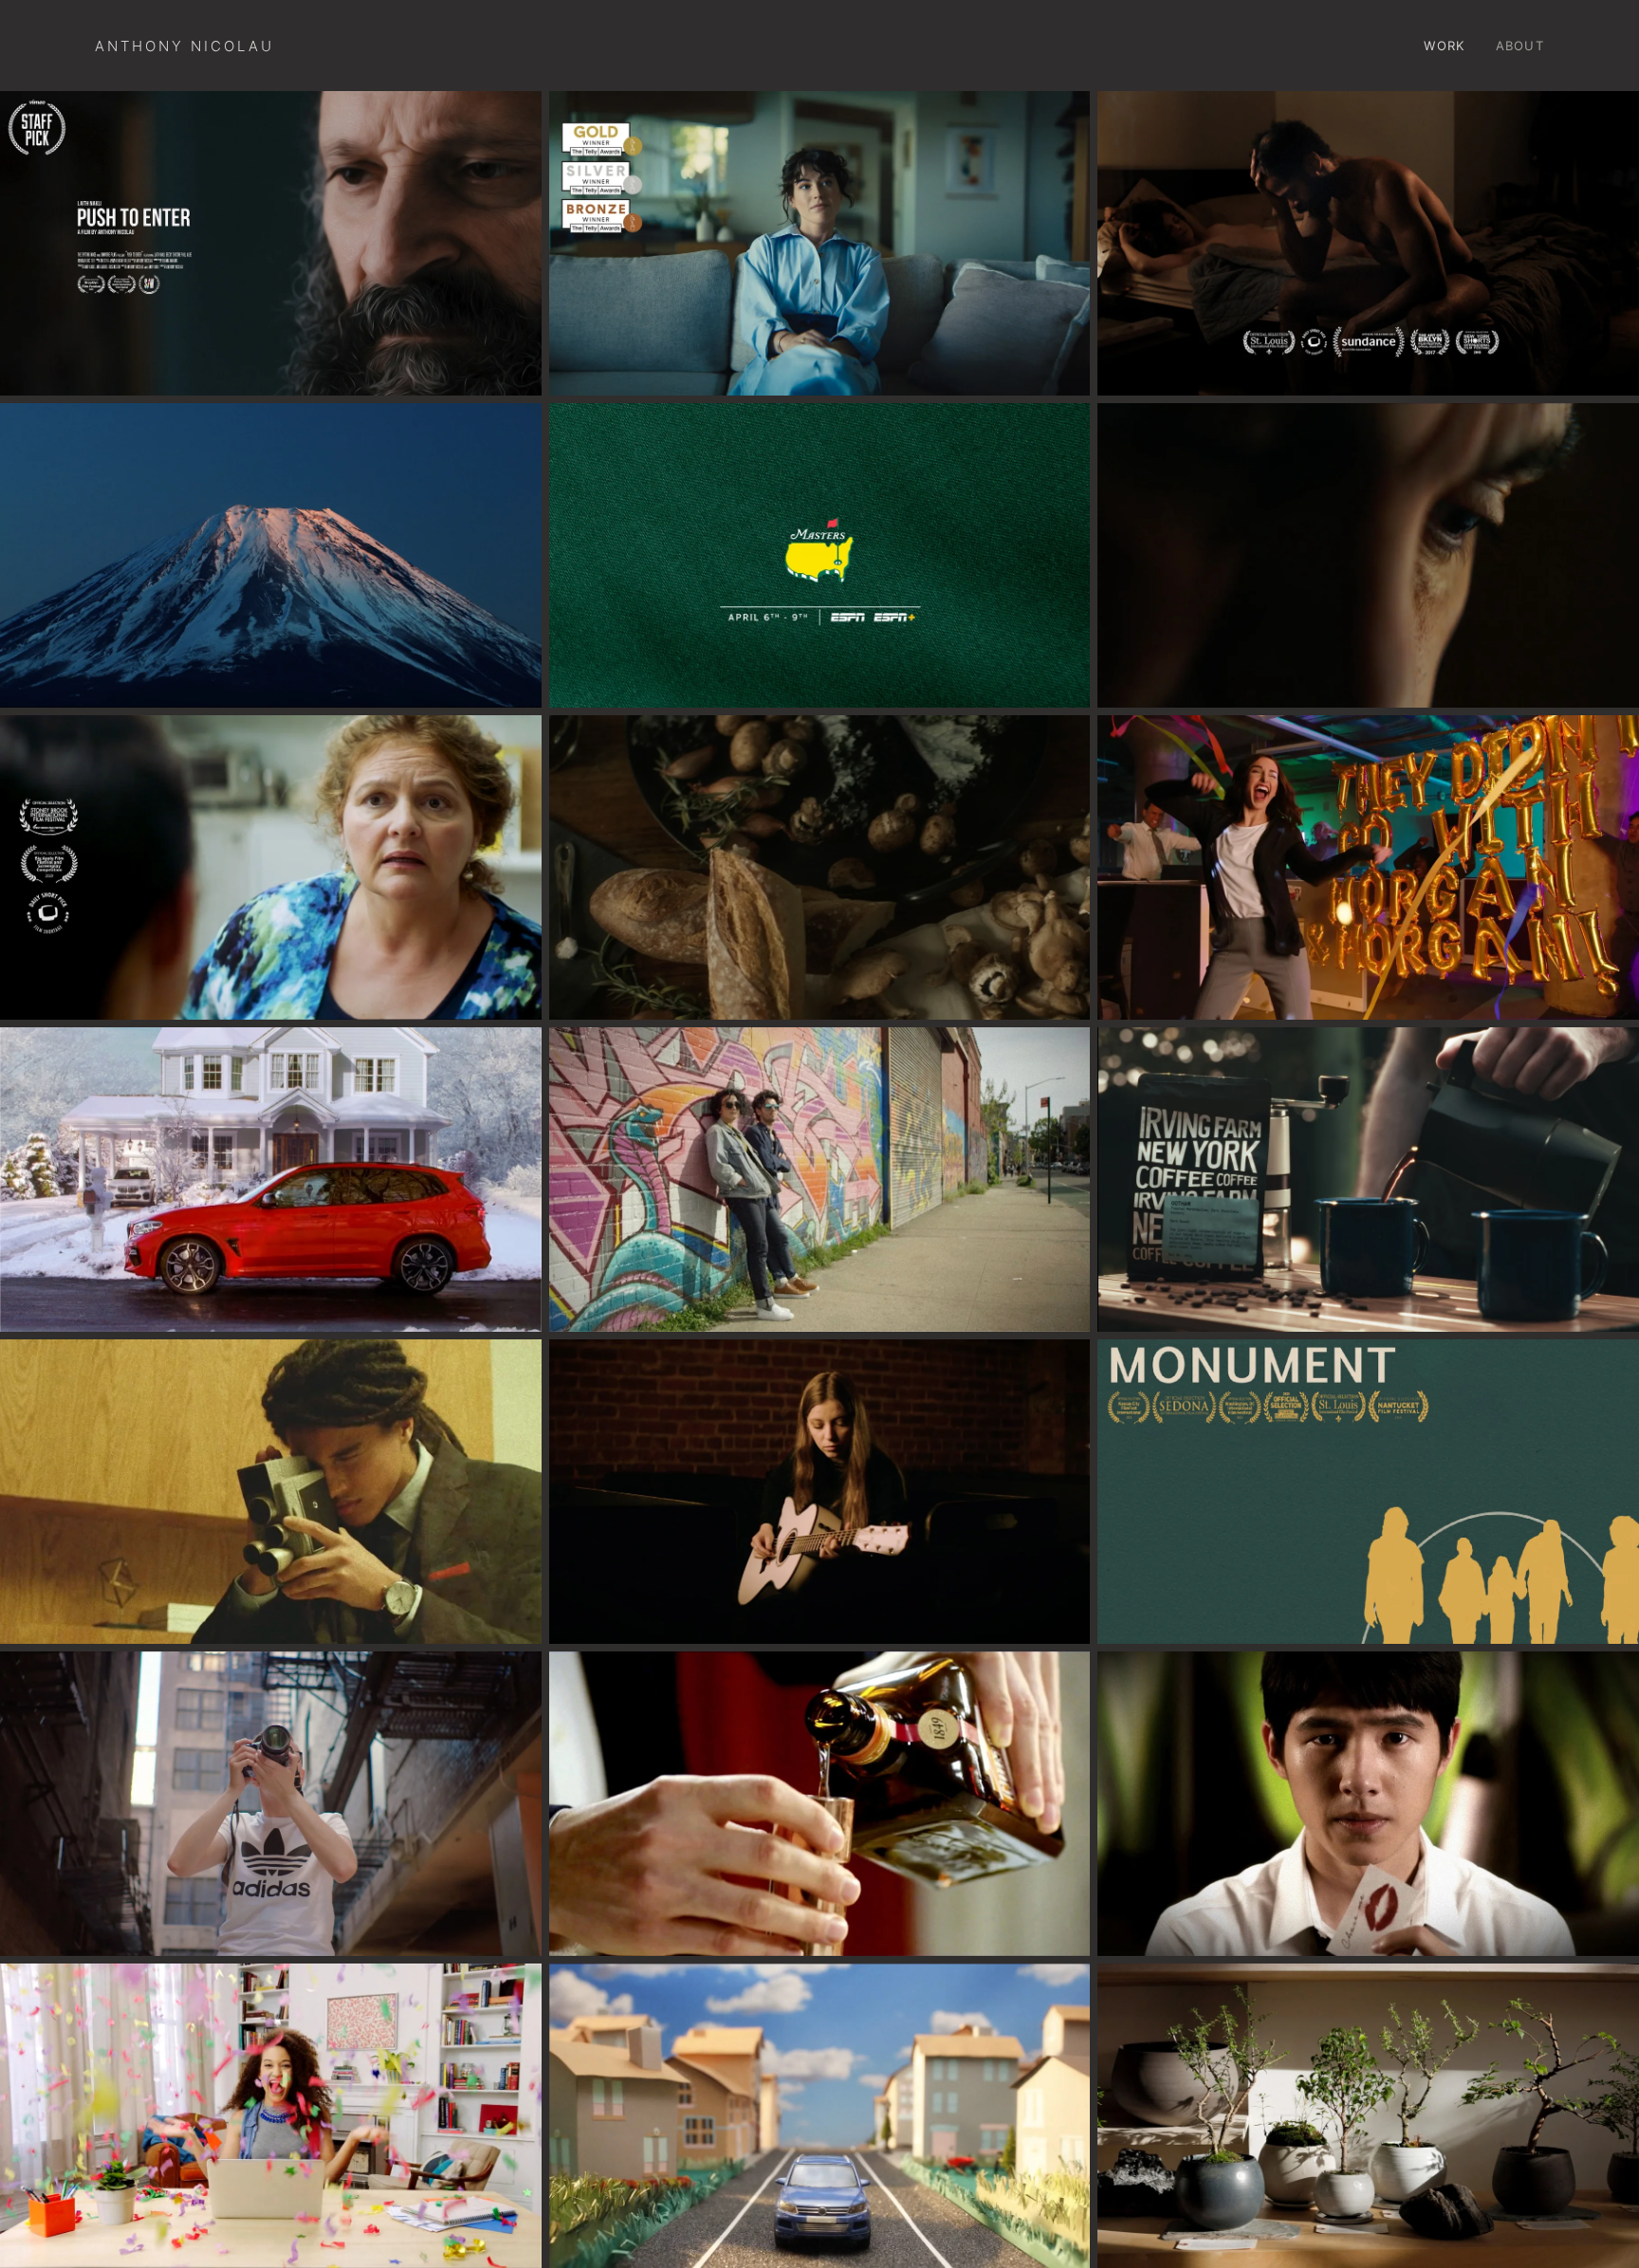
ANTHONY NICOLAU (184, 46)
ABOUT (1520, 46)
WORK (1444, 46)
